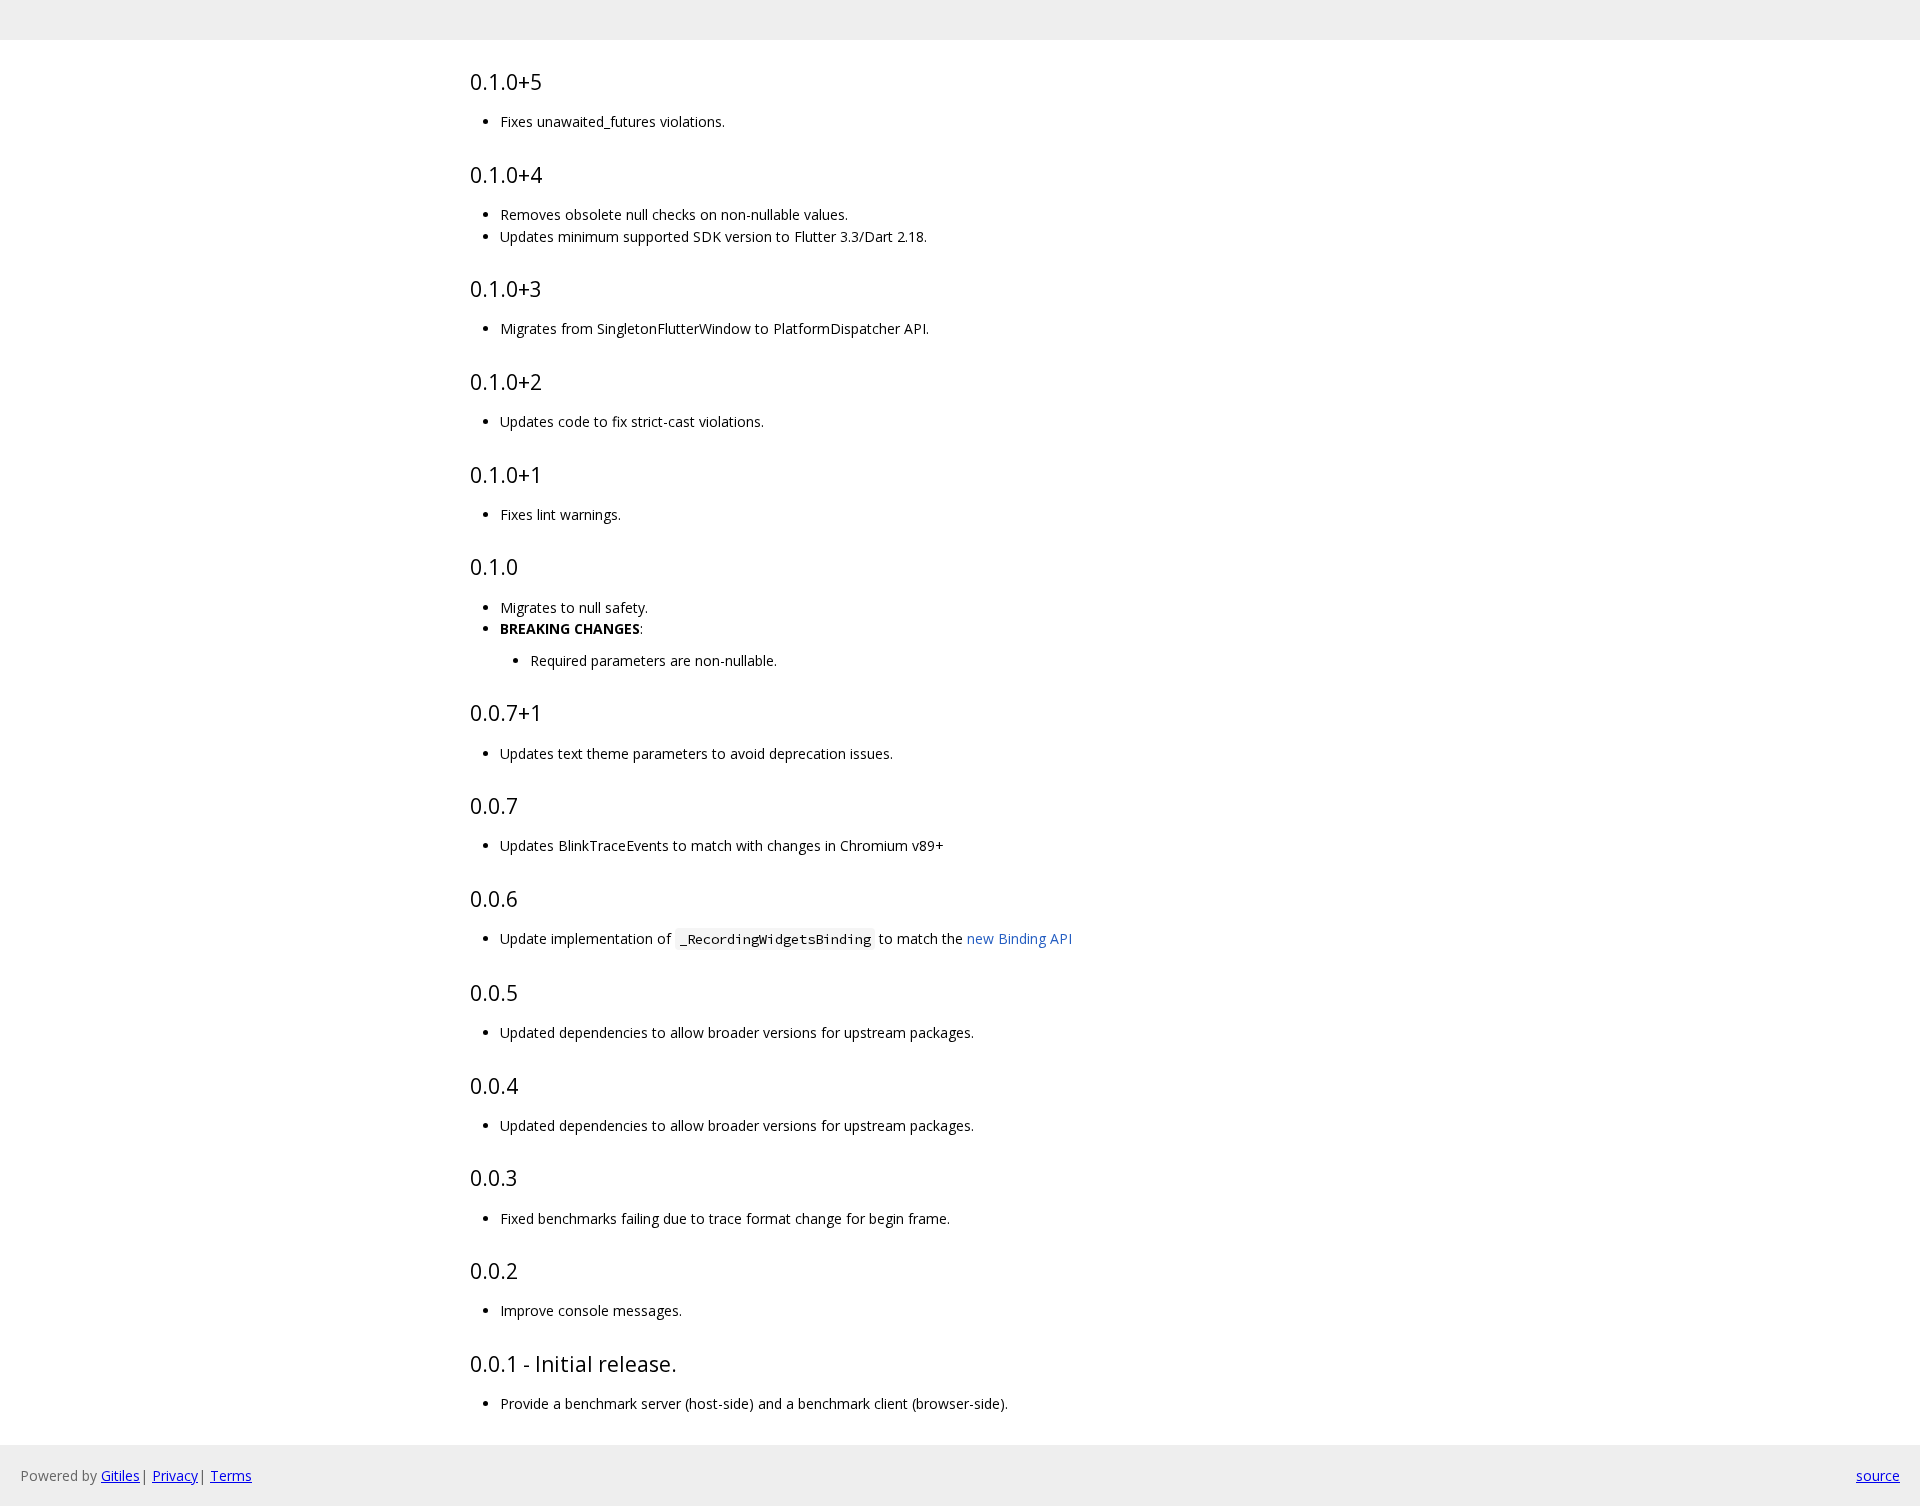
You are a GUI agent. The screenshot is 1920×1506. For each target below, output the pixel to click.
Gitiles (120, 1475)
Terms (231, 1475)
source (1878, 1475)
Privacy (175, 1475)
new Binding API (1019, 938)
